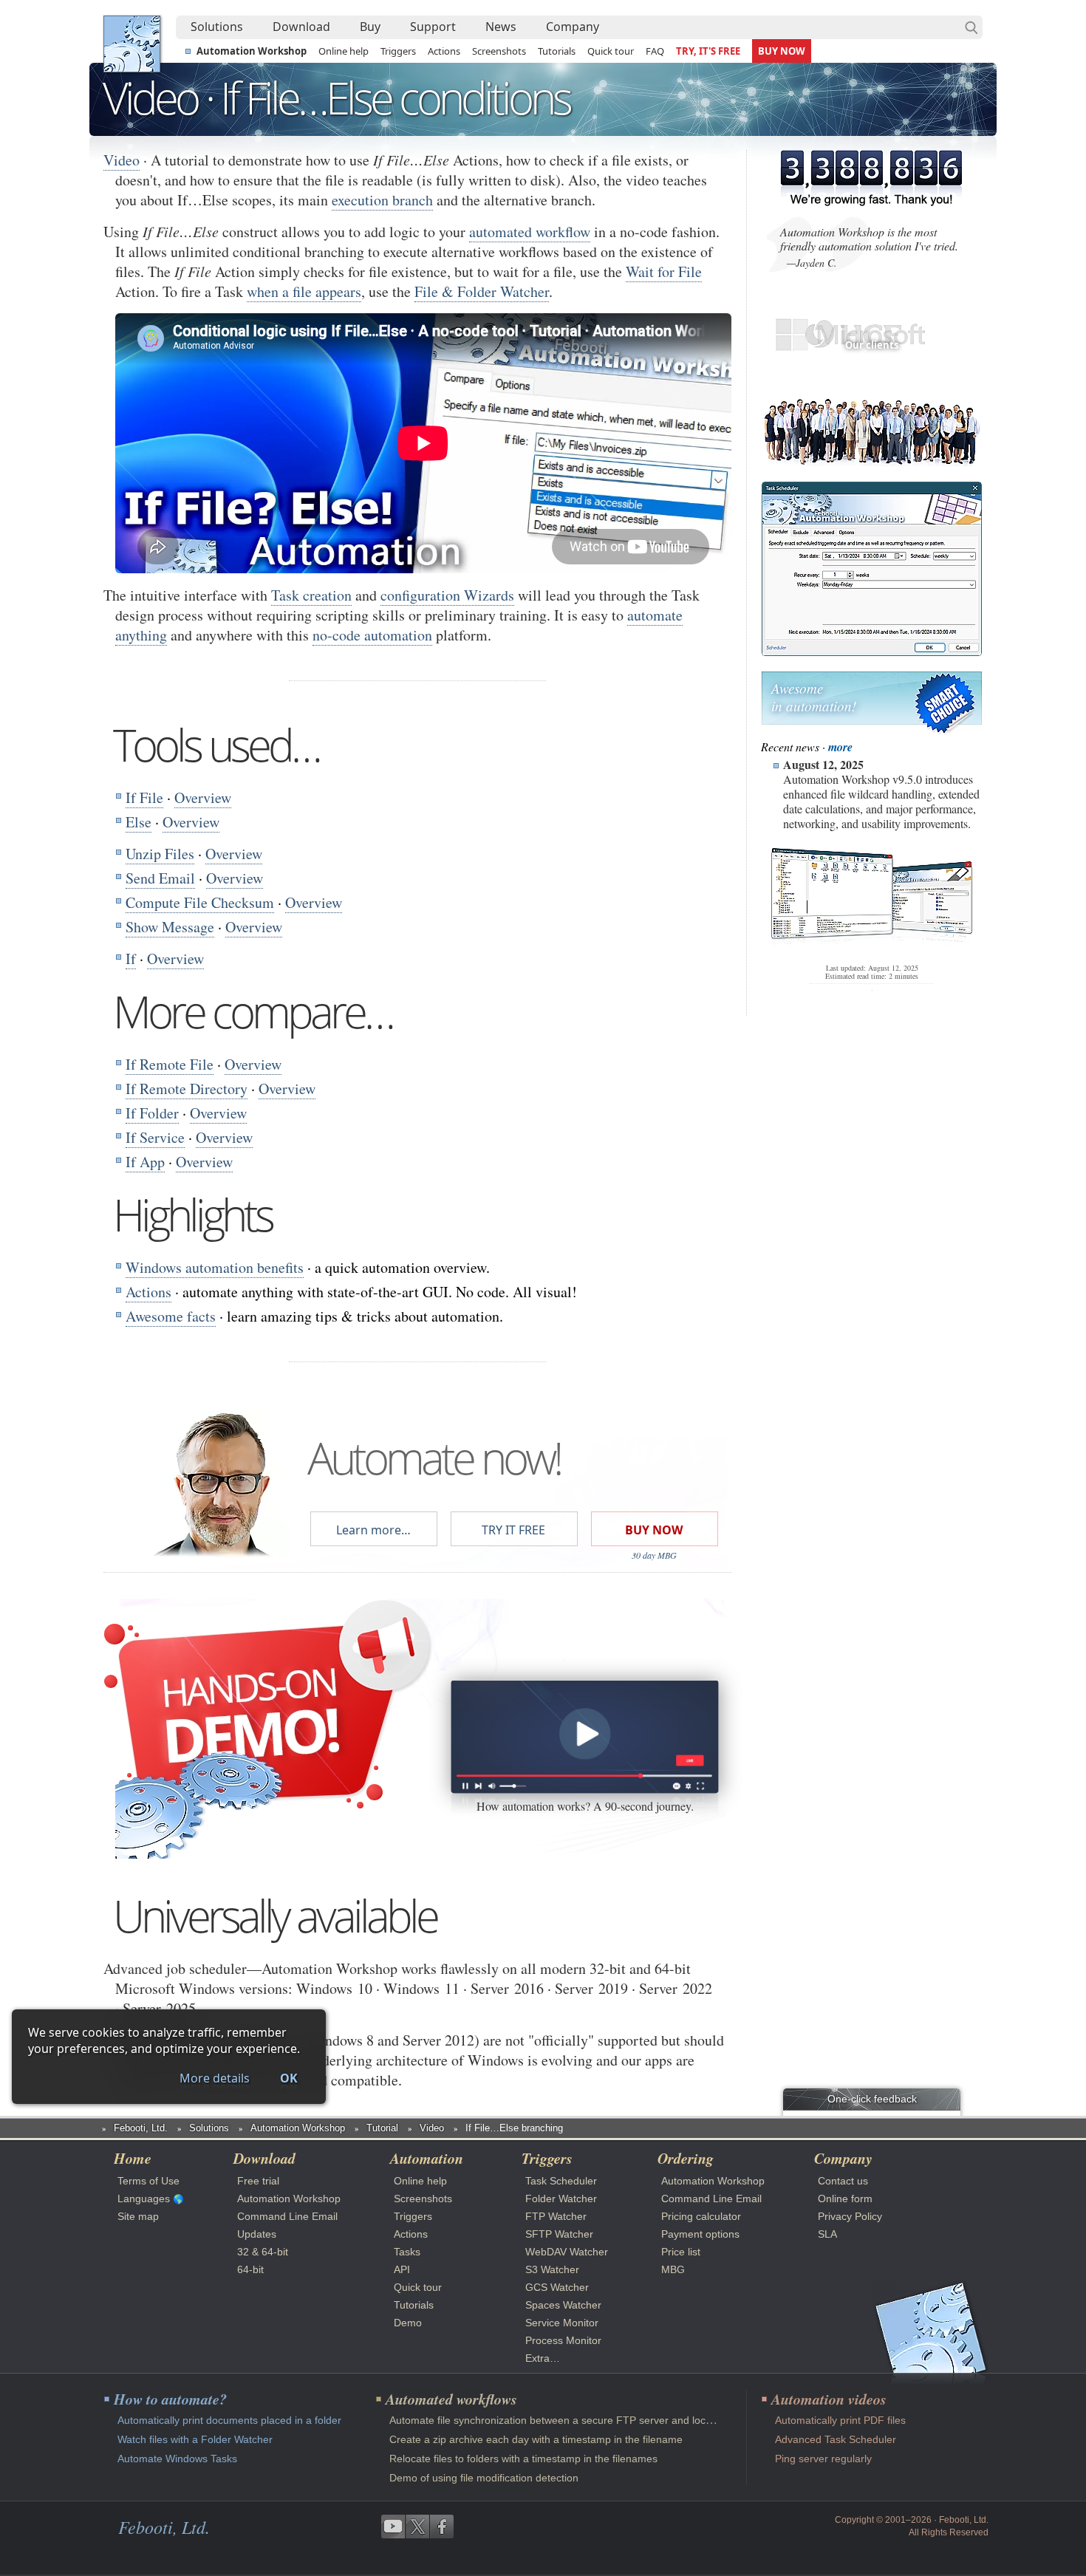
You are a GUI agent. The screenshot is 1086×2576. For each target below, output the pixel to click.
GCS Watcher (557, 2287)
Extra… (543, 2358)
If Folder (152, 1113)
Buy (370, 27)
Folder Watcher (561, 2199)
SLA (827, 2234)
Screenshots (499, 51)
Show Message (170, 927)
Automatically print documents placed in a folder (229, 2420)
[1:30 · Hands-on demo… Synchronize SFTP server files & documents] (584, 1736)
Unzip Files (160, 854)
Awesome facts (171, 1316)
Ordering (686, 2158)
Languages (144, 2199)
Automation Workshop (252, 51)
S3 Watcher (552, 2269)
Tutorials (557, 51)
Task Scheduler (561, 2181)
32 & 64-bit (263, 2252)
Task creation (311, 595)
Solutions (217, 27)
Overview (203, 797)
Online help (344, 51)
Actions (444, 51)
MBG (673, 2269)
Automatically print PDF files (840, 2420)
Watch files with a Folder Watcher (195, 2439)
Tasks (407, 2252)
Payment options (700, 2234)
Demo (408, 2323)
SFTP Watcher (559, 2234)
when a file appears (304, 291)
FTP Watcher (556, 2216)
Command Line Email (287, 2216)
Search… (971, 27)
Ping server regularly (823, 2459)
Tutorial (382, 2128)
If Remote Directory (187, 1089)
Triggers (398, 51)
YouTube (393, 2527)
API (402, 2269)
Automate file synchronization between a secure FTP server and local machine (573, 2420)
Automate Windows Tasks (177, 2459)
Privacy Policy (850, 2216)
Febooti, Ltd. (132, 44)
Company (573, 27)
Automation (427, 2158)
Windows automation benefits (215, 1267)
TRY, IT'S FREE (708, 51)
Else (139, 822)
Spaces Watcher (563, 2305)
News (501, 27)
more (840, 747)
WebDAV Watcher (567, 2252)
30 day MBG (654, 1555)
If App (145, 1162)
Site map (138, 2216)
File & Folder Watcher (482, 291)
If (131, 959)
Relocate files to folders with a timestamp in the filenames (523, 2459)
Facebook (442, 2527)
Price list (681, 2252)
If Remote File (170, 1064)
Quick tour (611, 51)
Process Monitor (563, 2340)
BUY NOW (782, 51)
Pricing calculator (701, 2216)
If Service (155, 1137)
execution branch (382, 200)
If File (144, 797)
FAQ (655, 51)
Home (133, 2158)
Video (122, 160)
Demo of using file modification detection (484, 2478)
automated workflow (530, 232)
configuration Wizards (447, 595)
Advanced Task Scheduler (836, 2439)
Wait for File (664, 271)
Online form (845, 2199)
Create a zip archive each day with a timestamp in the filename (536, 2439)
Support (433, 27)
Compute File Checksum (200, 902)
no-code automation (372, 635)
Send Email (160, 878)
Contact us (843, 2181)
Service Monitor (562, 2323)
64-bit (250, 2269)
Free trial (258, 2181)
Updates (257, 2234)
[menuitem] (217, 27)
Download (301, 27)
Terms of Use (148, 2181)
